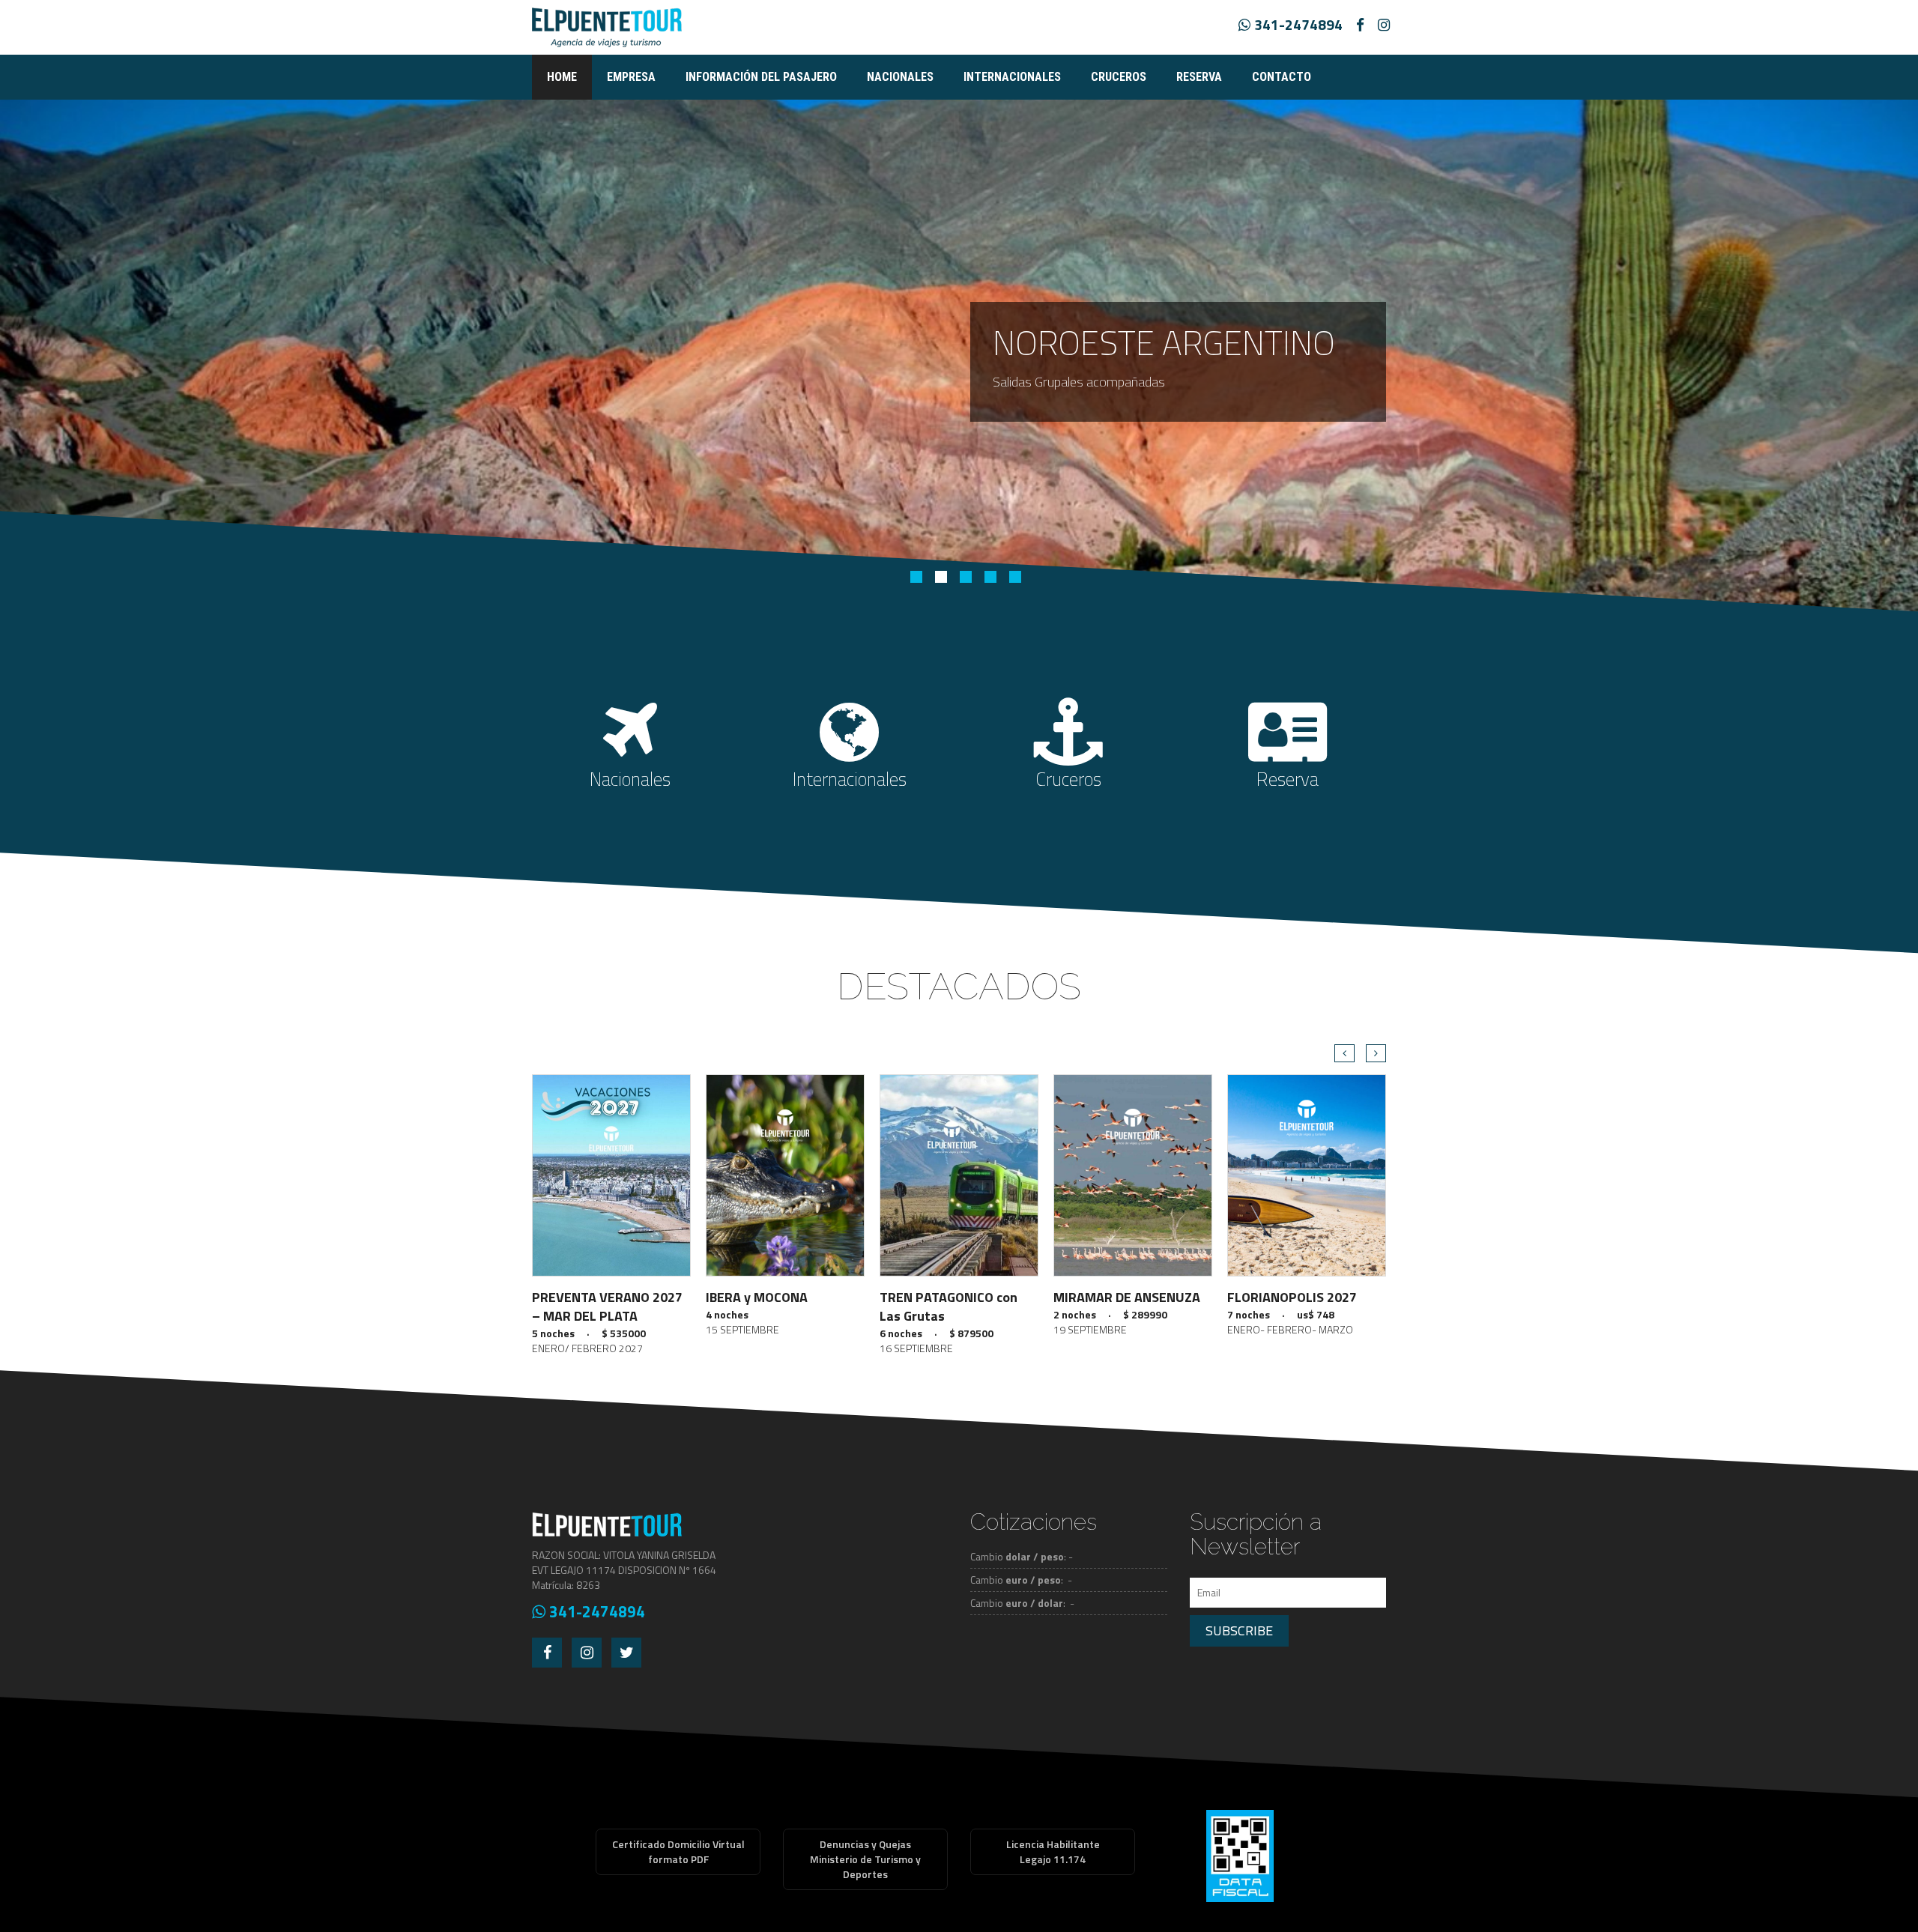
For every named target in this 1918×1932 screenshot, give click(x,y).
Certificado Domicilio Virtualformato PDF (678, 1851)
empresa (631, 77)
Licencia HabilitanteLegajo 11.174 (1053, 1851)
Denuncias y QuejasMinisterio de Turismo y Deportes (865, 1859)
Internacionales (1012, 77)
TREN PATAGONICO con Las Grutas (949, 1306)
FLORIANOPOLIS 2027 (1292, 1297)
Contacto (1282, 77)
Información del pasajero (761, 77)
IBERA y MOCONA (757, 1297)
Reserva (1199, 77)
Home (562, 77)
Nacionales (900, 77)
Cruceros (1119, 77)
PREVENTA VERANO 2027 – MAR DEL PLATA (607, 1306)
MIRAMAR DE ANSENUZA (1127, 1297)
